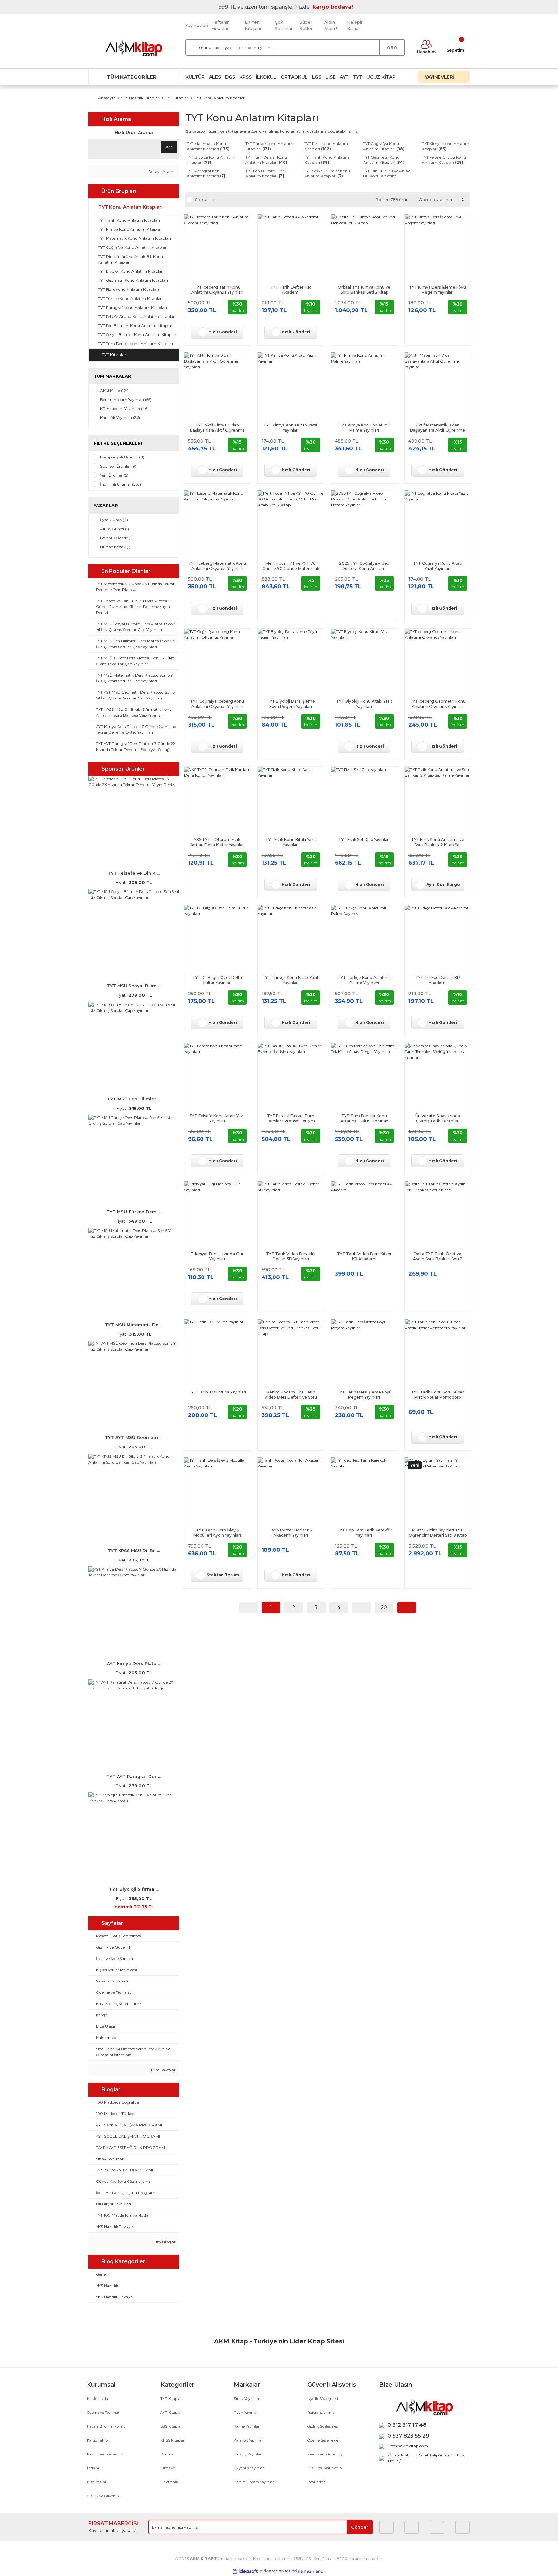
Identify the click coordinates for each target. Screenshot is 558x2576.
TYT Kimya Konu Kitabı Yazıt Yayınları (291, 428)
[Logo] (134, 48)
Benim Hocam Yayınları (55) (126, 400)
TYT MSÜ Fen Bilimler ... (134, 1099)
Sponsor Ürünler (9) (118, 466)
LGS (317, 77)
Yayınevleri (197, 25)
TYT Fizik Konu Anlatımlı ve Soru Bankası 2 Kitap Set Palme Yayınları (438, 842)
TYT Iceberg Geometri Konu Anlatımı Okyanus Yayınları (438, 704)
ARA (392, 47)
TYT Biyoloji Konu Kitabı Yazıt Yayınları (364, 704)
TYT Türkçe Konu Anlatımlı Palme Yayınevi (364, 980)
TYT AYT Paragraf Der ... (134, 1776)
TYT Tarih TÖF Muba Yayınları (217, 1392)
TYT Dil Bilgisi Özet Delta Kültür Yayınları (217, 980)
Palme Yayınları (247, 2426)
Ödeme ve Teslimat (103, 2413)
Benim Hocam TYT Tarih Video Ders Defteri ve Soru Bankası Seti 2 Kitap (291, 1395)
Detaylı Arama (161, 171)
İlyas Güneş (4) (114, 520)
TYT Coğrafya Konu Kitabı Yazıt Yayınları (438, 566)
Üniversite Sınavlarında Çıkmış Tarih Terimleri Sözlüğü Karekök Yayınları (438, 1119)
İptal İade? (316, 2482)
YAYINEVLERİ (440, 77)
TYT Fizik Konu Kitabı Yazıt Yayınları (291, 842)
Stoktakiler (205, 200)
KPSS (245, 77)
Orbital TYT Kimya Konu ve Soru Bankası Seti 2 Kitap (364, 290)
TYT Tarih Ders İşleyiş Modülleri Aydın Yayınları (217, 1533)
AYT (344, 77)
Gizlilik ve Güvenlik (103, 2496)
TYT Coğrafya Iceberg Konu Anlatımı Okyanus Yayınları (217, 704)
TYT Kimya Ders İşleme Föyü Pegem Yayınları (438, 290)
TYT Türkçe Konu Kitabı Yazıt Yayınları (291, 980)
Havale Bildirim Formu (106, 2426)
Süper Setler (306, 25)
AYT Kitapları (171, 2413)
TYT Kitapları (171, 2399)
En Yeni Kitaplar (253, 25)
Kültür (195, 77)
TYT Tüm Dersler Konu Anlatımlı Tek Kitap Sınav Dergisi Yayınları (364, 1119)
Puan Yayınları (246, 2413)
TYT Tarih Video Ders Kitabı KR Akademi (364, 1256)
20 (384, 1607)
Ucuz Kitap (381, 77)
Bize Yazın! (96, 2482)
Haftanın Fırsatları (220, 25)
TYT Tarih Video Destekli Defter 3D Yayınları (291, 1256)
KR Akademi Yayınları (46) (124, 409)
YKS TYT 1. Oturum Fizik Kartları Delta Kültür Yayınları (217, 842)
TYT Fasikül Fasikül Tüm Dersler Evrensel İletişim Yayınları (291, 1119)
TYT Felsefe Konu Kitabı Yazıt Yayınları (217, 1118)
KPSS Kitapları (173, 2440)
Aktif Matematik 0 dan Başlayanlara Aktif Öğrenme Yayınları (438, 428)
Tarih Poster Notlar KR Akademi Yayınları (291, 1533)
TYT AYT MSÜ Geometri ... (134, 1437)
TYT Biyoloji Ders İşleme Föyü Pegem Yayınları (291, 704)
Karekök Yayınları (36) (120, 418)
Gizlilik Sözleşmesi (323, 2426)
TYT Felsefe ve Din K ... (134, 873)
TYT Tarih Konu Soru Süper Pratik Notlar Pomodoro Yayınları (438, 1395)
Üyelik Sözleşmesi (323, 2399)
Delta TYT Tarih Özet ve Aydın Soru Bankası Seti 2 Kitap (438, 1256)
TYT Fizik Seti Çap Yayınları (364, 840)
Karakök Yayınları (249, 2440)
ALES (215, 77)
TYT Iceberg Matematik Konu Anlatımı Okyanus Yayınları (217, 566)
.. (361, 1607)
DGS (230, 77)
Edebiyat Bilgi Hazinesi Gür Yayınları (217, 1256)
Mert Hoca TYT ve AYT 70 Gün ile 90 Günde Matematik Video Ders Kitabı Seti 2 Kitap (291, 566)
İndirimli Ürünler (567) (121, 484)
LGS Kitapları (171, 2426)
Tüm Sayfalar (163, 2070)
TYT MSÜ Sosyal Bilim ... (134, 986)
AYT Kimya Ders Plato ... (134, 1663)
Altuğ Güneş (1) (114, 529)
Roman (167, 2454)
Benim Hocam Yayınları (254, 2482)
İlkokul (266, 77)
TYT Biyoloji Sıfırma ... (134, 1889)
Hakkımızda (97, 2399)
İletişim (93, 2468)
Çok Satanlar (284, 25)
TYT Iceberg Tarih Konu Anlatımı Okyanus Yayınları (217, 290)
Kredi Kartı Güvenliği (325, 2454)
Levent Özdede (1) (116, 538)
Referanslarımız (321, 2413)
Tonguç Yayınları (248, 2454)
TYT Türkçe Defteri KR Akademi (438, 980)
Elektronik (169, 2482)
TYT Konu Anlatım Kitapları (220, 98)
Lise (331, 77)
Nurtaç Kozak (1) (115, 547)
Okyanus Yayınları (249, 2468)
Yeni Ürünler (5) (114, 475)
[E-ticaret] (278, 2571)
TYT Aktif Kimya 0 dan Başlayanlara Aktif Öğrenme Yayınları (217, 428)
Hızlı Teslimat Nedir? (325, 2468)
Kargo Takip (97, 2440)
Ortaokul (294, 77)
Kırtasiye (168, 2468)
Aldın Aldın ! (331, 25)
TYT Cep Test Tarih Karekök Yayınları (364, 1533)
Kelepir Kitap (355, 25)
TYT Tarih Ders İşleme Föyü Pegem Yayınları (364, 1395)
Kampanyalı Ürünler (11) (122, 457)
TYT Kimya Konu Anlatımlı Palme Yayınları (364, 428)
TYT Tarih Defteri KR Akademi (291, 290)
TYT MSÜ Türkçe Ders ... (134, 1212)
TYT (358, 77)
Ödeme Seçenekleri (324, 2440)
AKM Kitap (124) (115, 390)
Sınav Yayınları (246, 2399)
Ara (169, 147)
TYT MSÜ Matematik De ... (134, 1325)
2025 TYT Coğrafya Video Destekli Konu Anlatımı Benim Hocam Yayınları (364, 566)
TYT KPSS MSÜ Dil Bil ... (134, 1551)
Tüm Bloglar (163, 2242)
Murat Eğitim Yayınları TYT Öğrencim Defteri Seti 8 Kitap (438, 1533)
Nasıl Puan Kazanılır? (105, 2454)
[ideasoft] (245, 2571)
